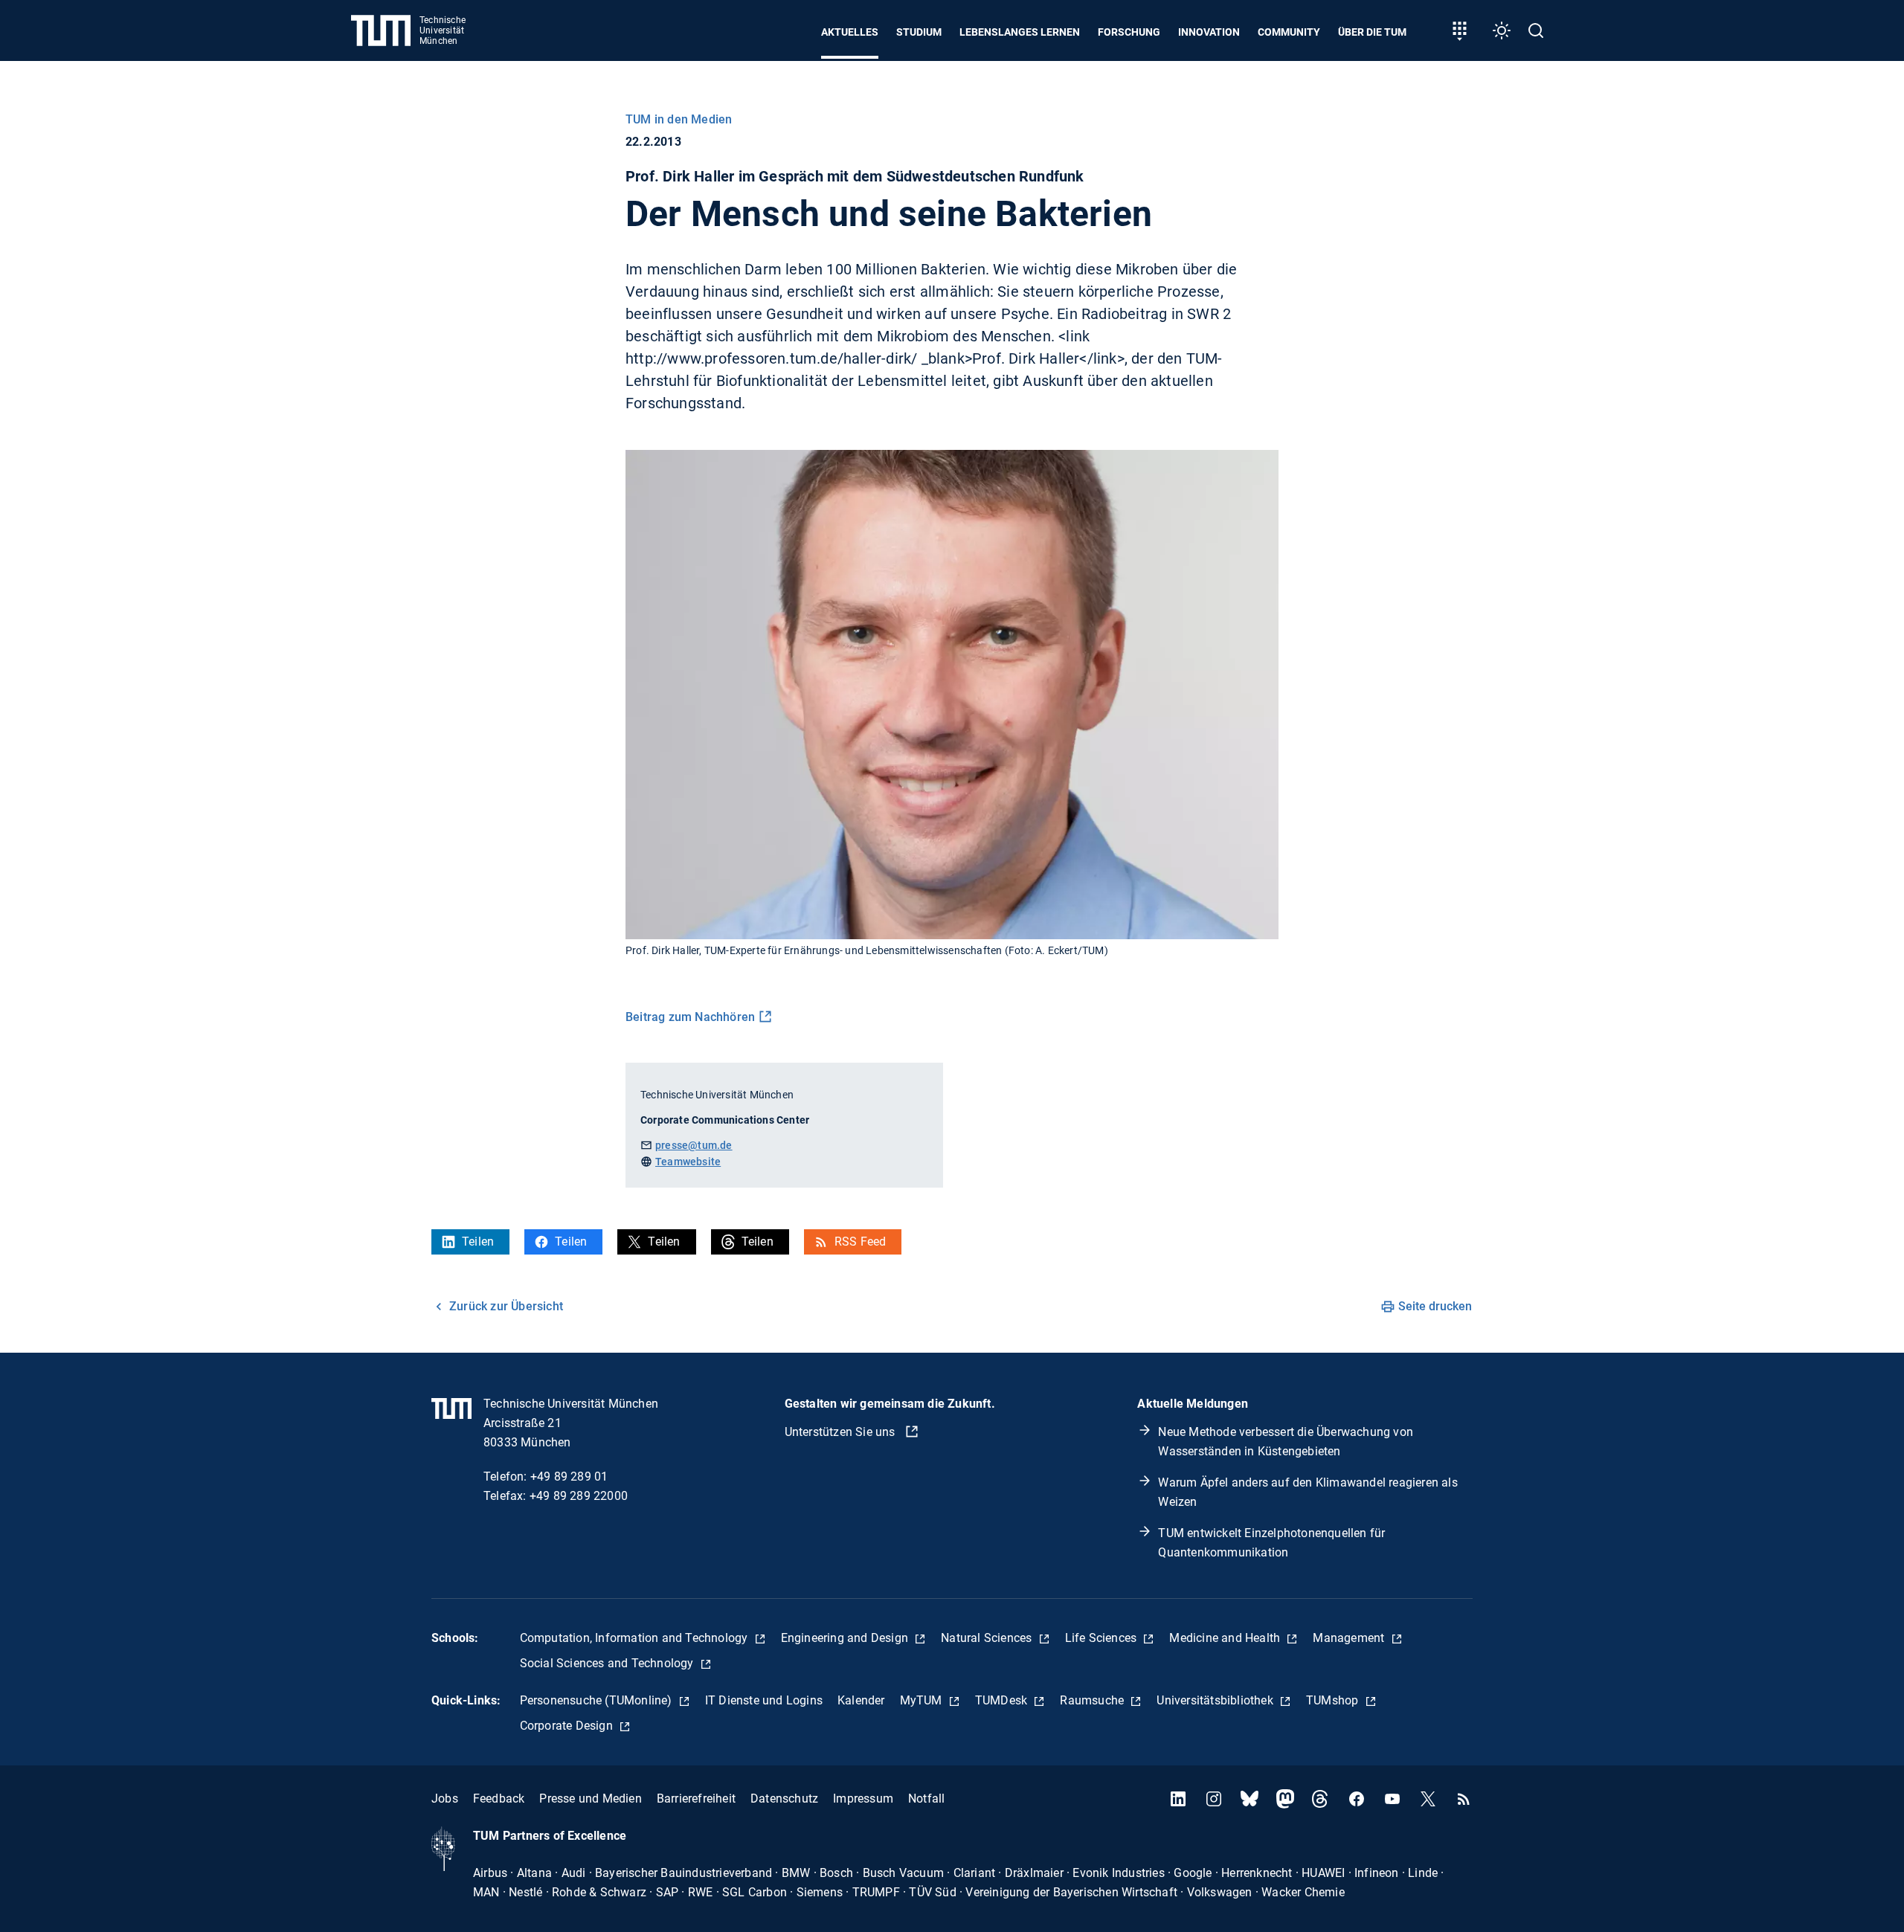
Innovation (1209, 32)
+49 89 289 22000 (579, 1496)
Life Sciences (1103, 1638)
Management (1350, 1638)
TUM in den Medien (679, 119)
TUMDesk (1003, 1700)
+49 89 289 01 (569, 1477)
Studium (919, 32)
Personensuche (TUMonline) (598, 1700)
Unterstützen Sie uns (842, 1432)
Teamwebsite (688, 1162)
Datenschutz (784, 1799)
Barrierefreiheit (696, 1799)
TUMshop (1334, 1700)
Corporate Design (568, 1726)
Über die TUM (1372, 32)
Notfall (926, 1799)
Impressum (863, 1799)
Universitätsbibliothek (1216, 1700)
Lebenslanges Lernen (1020, 32)
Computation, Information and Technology (636, 1638)
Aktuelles (850, 32)
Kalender (861, 1700)
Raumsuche (1093, 1700)
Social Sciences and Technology (608, 1663)
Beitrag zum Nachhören (690, 1017)
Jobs (445, 1799)
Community (1289, 32)
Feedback (499, 1799)
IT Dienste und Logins (764, 1700)
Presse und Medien (590, 1799)
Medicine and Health (1226, 1638)
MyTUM (923, 1700)
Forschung (1129, 32)
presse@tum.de (694, 1145)
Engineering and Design (846, 1638)
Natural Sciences (988, 1638)
